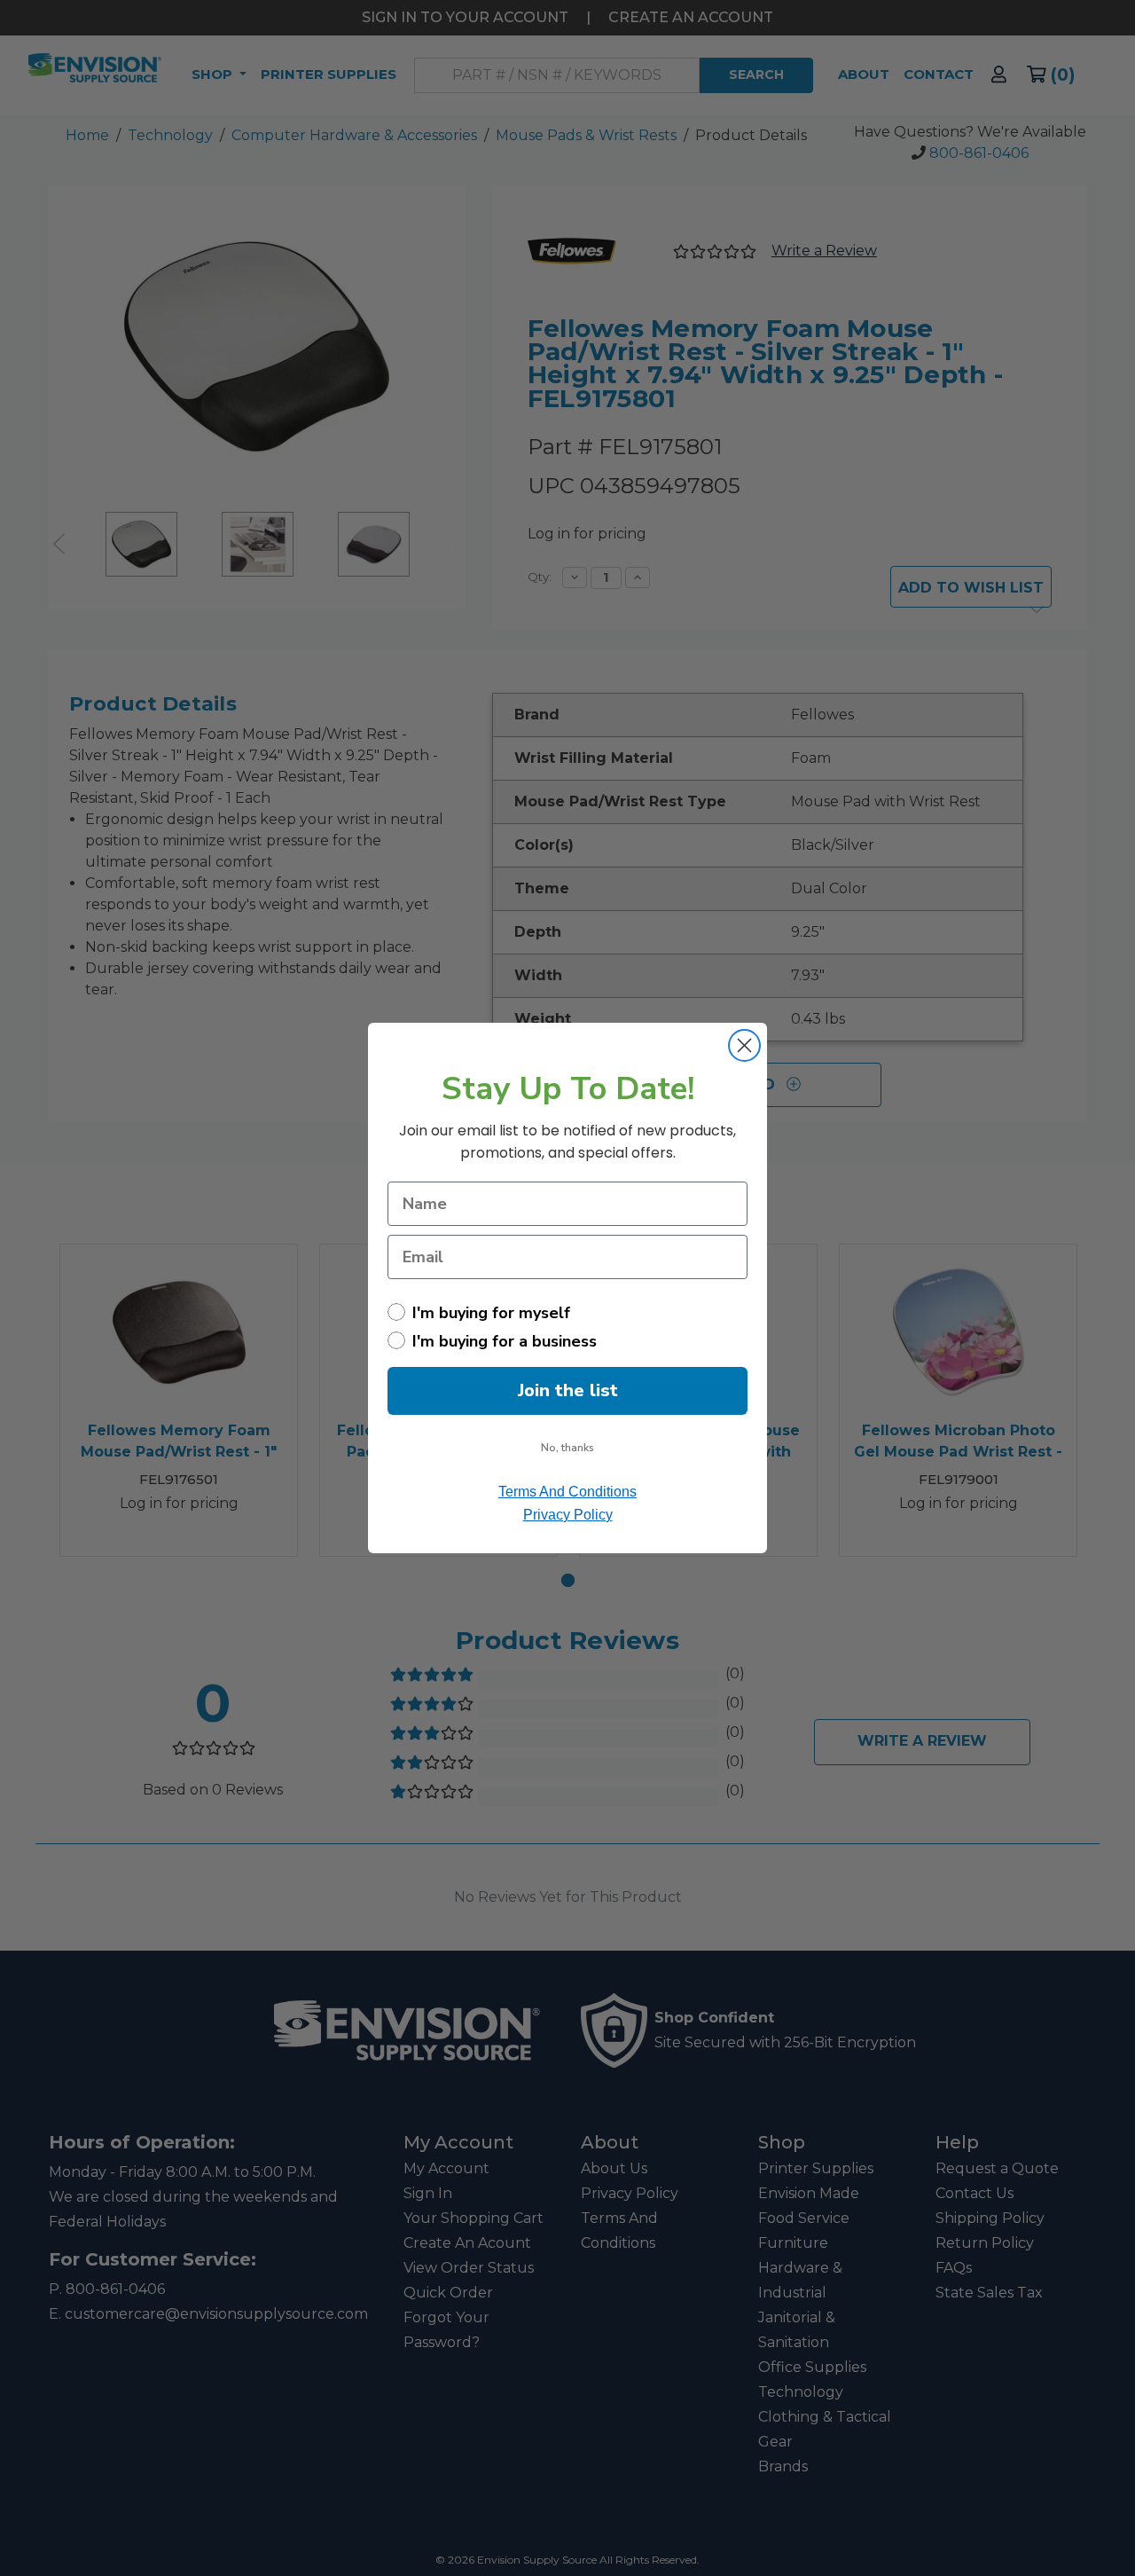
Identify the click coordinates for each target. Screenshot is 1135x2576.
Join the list (568, 1390)
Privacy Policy (568, 1515)
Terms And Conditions (567, 1492)
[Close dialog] (744, 1045)
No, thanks (567, 1448)
